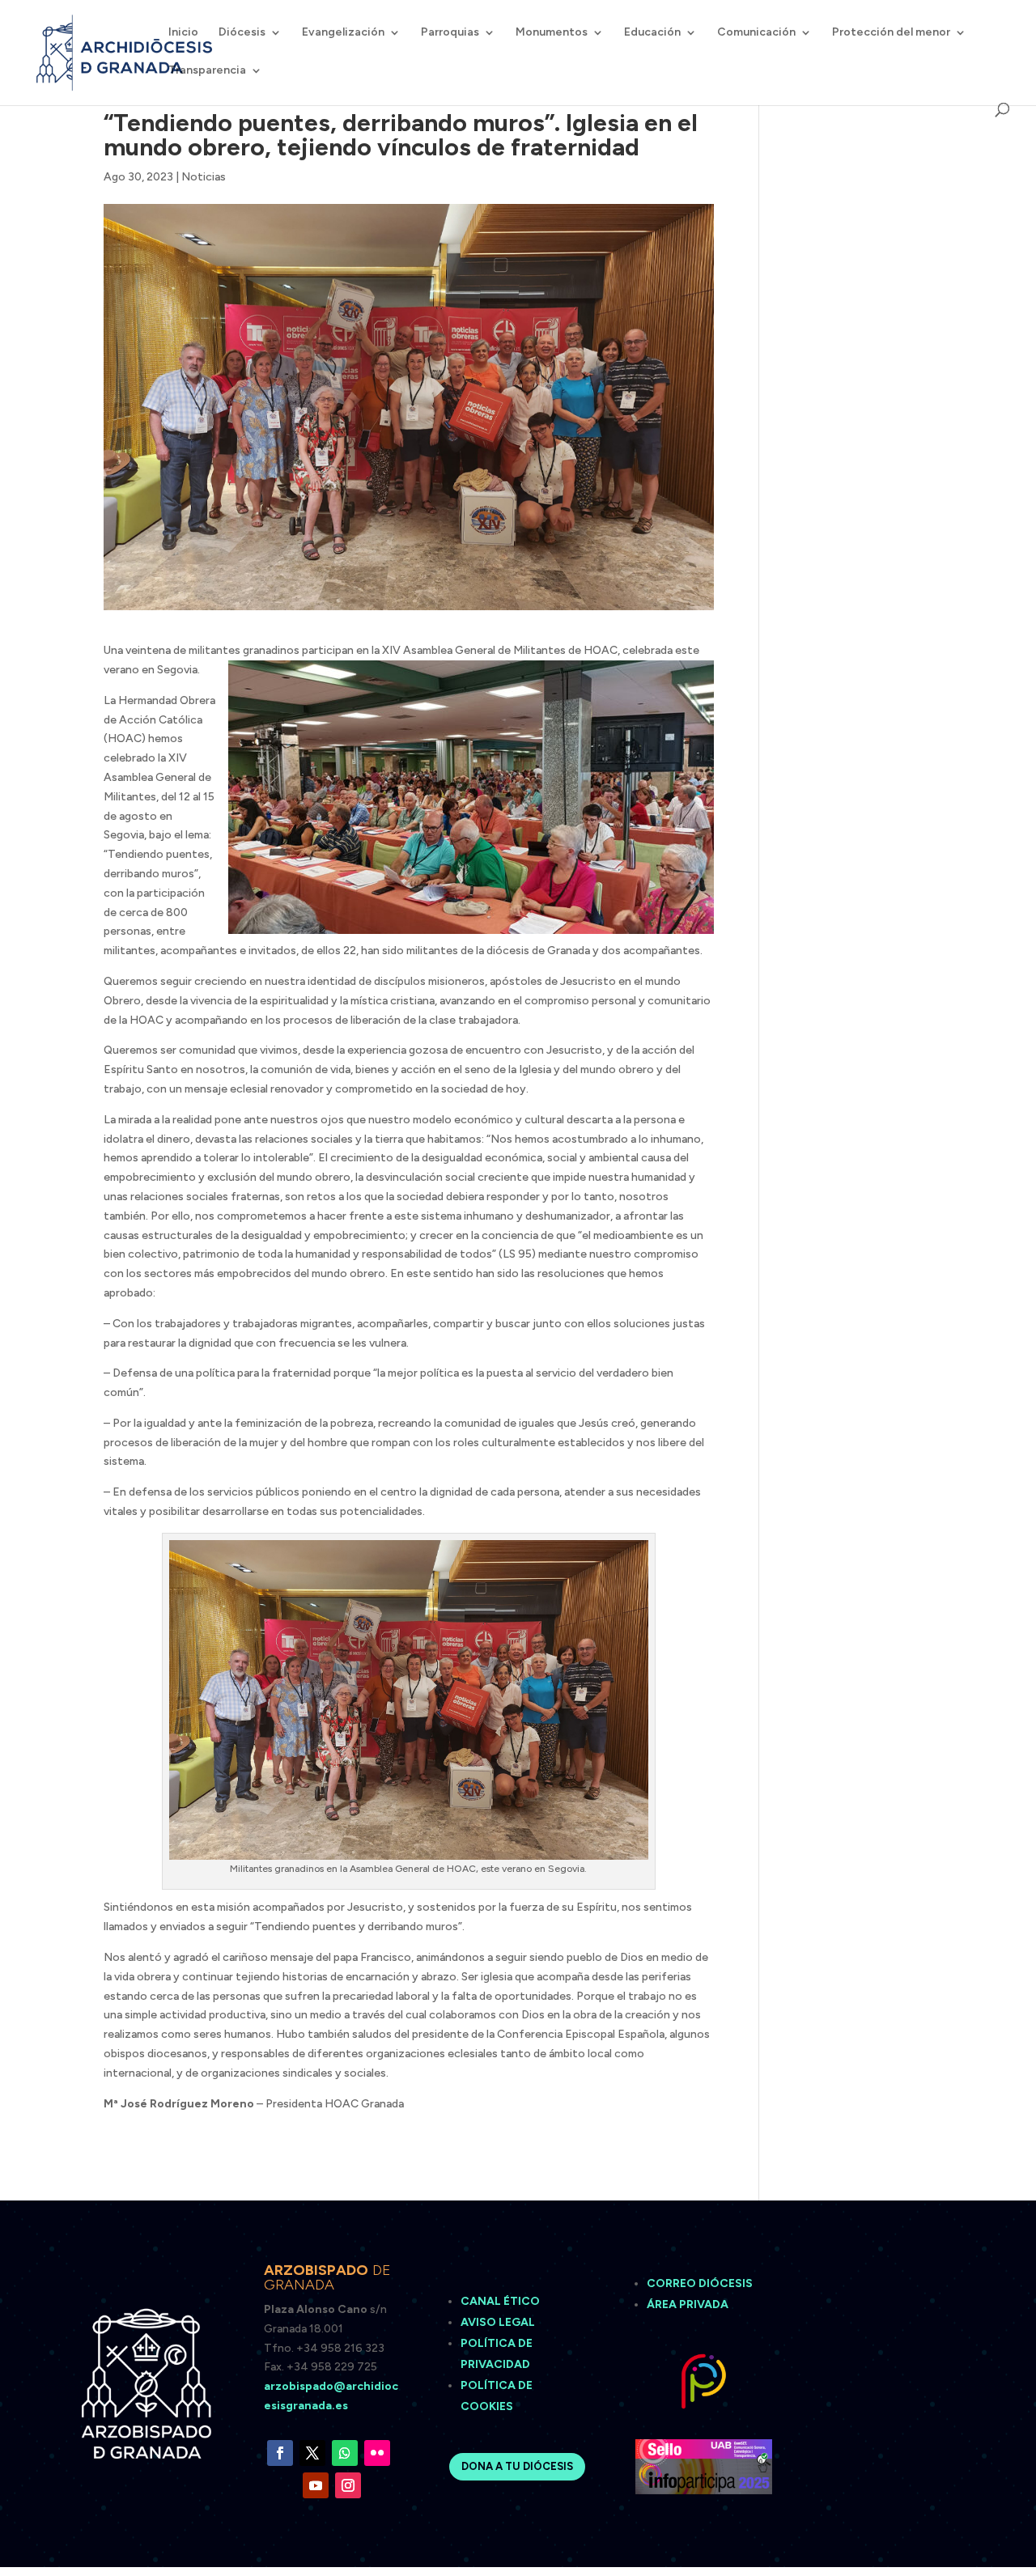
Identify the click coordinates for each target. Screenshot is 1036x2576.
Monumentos (552, 33)
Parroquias (450, 33)
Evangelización (343, 33)
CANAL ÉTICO (501, 2301)
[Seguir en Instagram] (348, 2485)
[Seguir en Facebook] (280, 2453)
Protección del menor (891, 33)
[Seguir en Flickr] (377, 2453)
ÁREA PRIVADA (688, 2304)
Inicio (183, 33)
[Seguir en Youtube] (316, 2485)
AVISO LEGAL (499, 2322)
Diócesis (242, 33)
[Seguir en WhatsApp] (345, 2453)
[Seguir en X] (312, 2453)
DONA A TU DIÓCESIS (517, 2466)
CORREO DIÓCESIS (700, 2283)
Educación (652, 33)
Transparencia (207, 71)
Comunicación (756, 33)
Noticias (204, 177)
